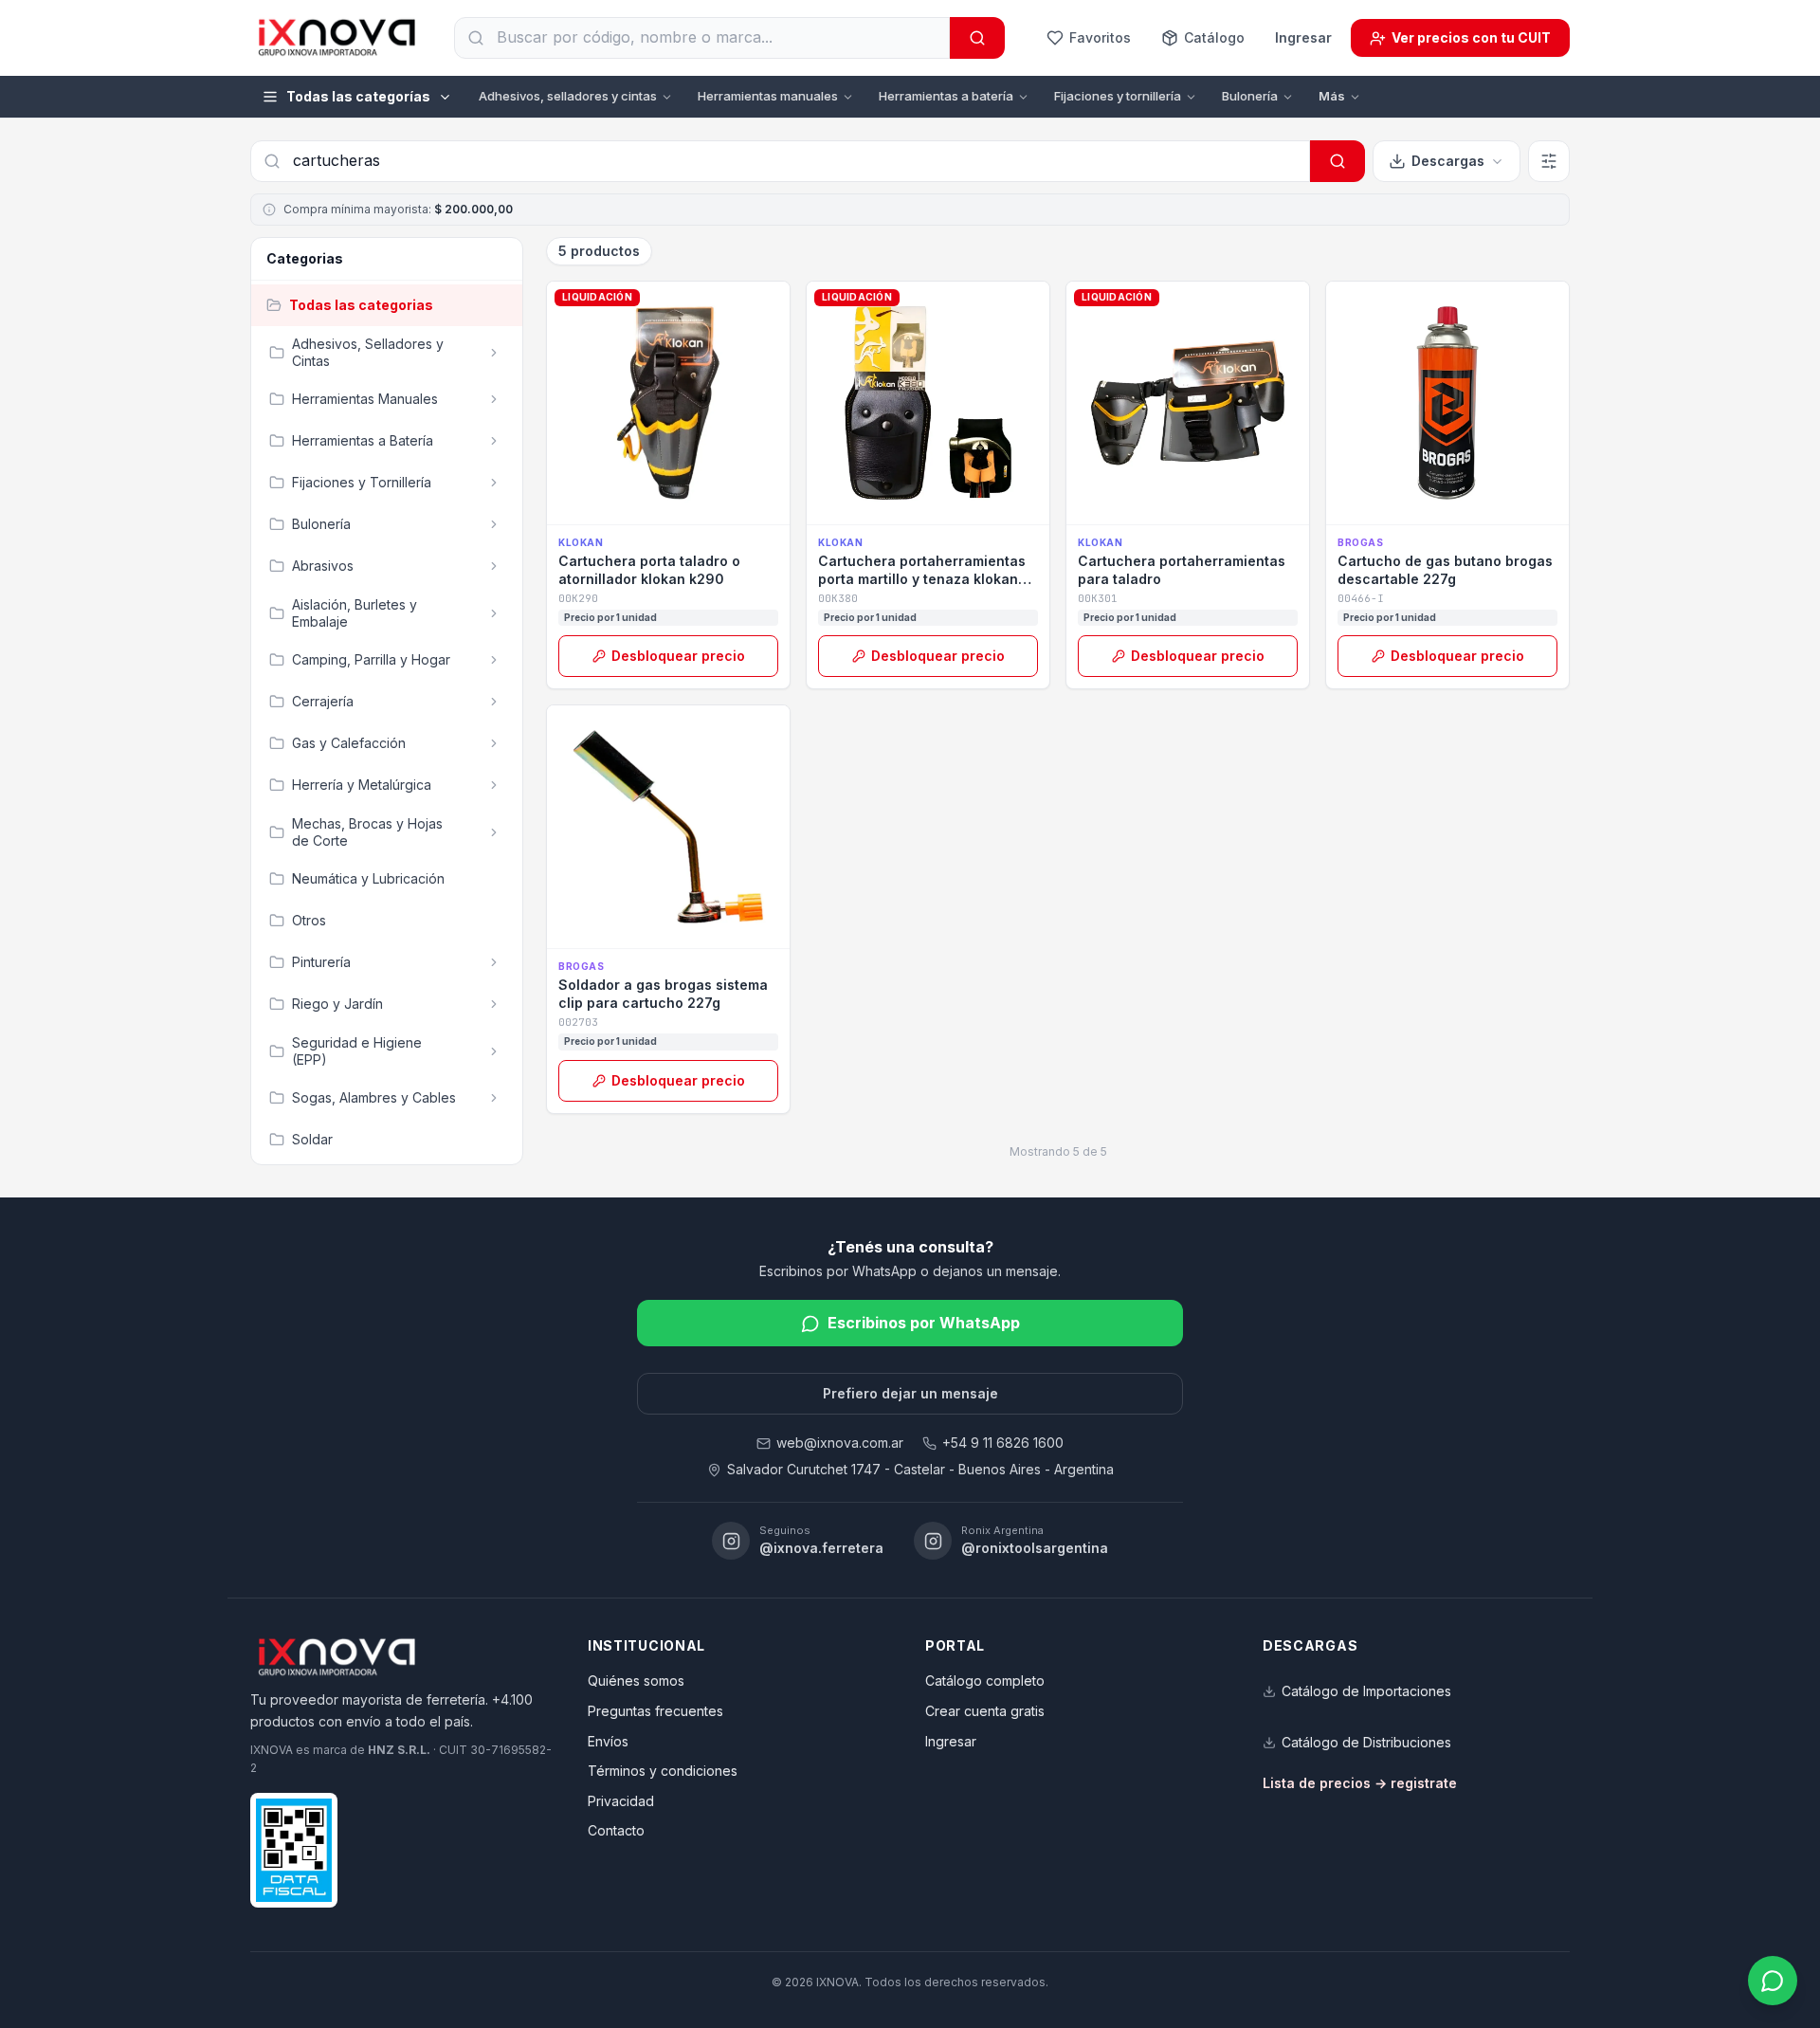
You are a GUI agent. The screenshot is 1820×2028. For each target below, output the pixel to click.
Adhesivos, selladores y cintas (568, 96)
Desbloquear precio (678, 656)
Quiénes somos (636, 1681)
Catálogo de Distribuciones (1366, 1742)
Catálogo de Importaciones (1366, 1691)
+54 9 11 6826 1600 (1003, 1443)
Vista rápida (678, 503)
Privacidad (621, 1801)
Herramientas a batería (946, 96)
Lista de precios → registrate (1360, 1783)
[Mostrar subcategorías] (494, 353)
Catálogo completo (985, 1681)
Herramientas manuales (768, 96)
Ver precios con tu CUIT (1471, 37)
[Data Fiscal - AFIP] (294, 1850)
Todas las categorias (361, 305)
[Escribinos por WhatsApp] (1773, 1981)
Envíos (608, 1741)
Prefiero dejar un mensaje (910, 1393)
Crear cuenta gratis (985, 1711)
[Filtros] (1549, 161)
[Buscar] (977, 38)
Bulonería (1250, 96)
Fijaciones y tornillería (1118, 96)
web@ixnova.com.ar (840, 1443)
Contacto (616, 1830)
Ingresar (1303, 37)
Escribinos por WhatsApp (924, 1323)
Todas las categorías (358, 96)
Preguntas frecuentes (655, 1711)
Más (1332, 96)
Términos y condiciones (663, 1771)
